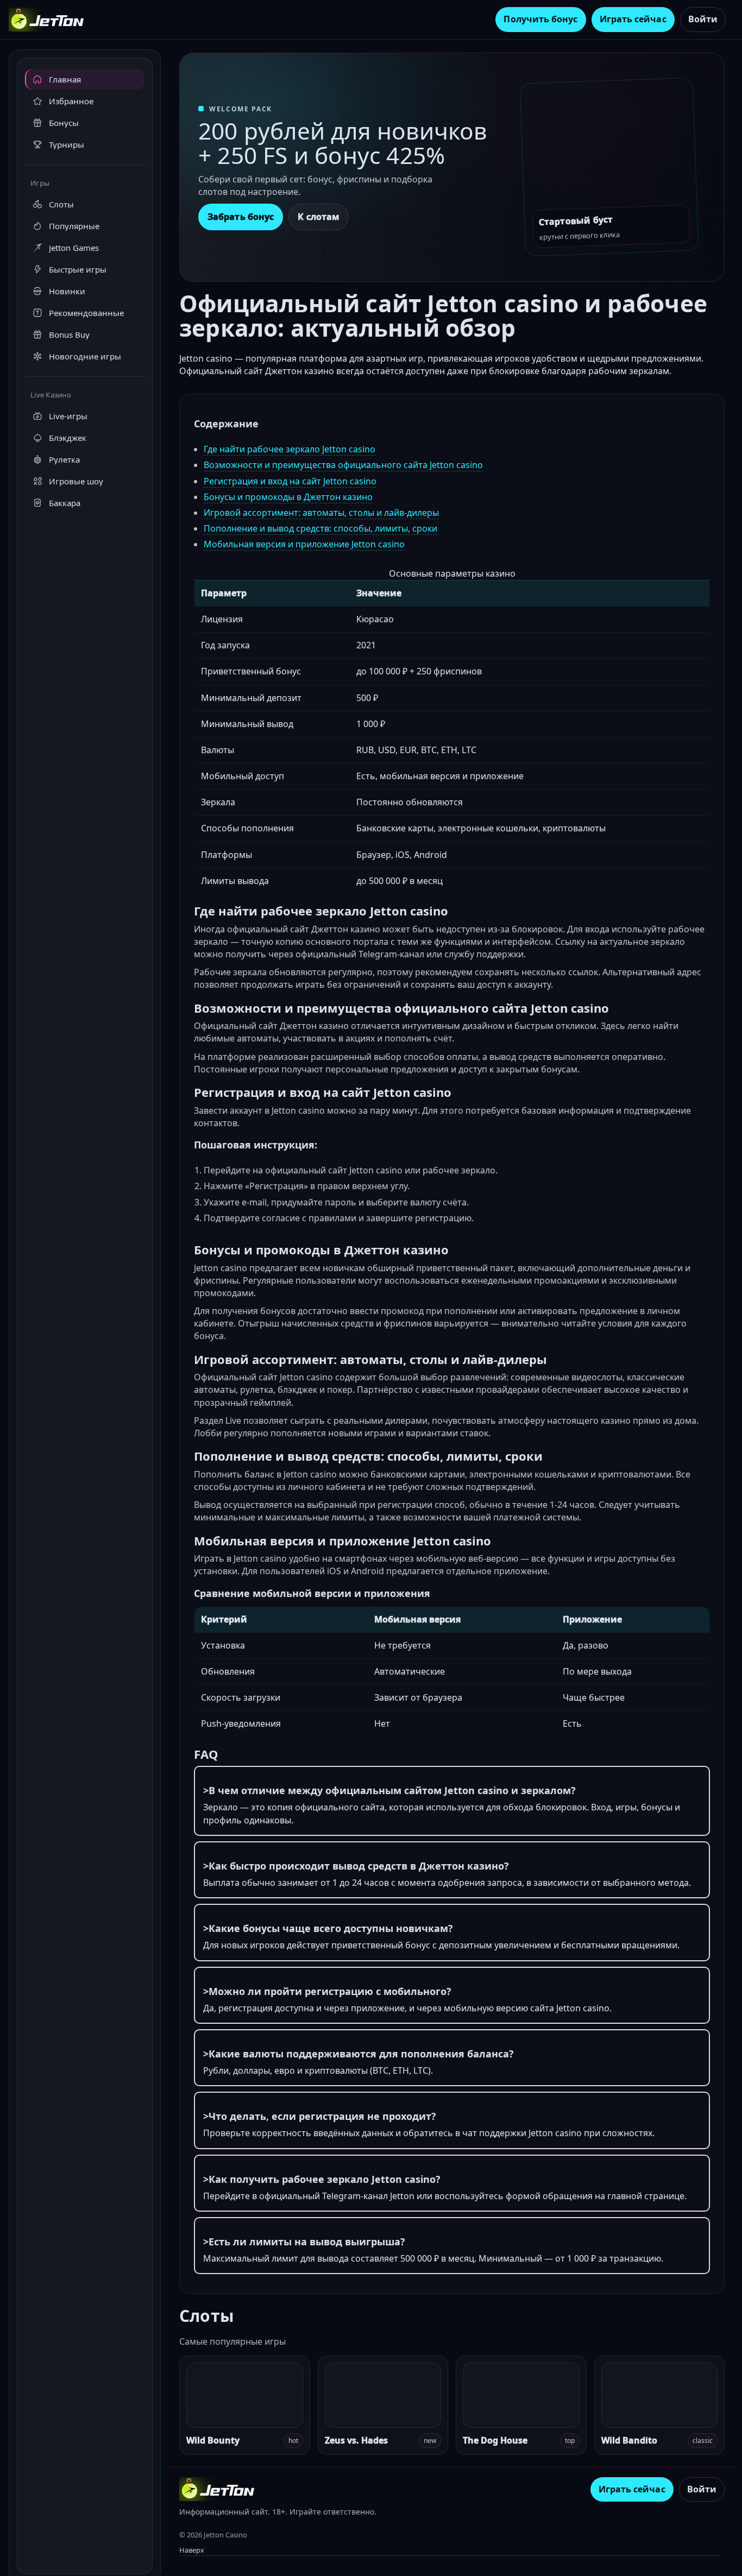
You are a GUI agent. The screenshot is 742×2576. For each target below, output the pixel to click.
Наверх (192, 2550)
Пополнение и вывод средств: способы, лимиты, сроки (320, 528)
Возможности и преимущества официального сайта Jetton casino (343, 465)
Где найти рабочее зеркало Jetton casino (290, 449)
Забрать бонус (241, 217)
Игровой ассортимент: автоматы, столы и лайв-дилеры (321, 513)
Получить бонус (540, 19)
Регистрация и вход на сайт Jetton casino (290, 481)
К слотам (319, 217)
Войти (703, 19)
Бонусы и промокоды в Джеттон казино (288, 497)
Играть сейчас (633, 19)
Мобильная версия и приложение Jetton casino (304, 544)
